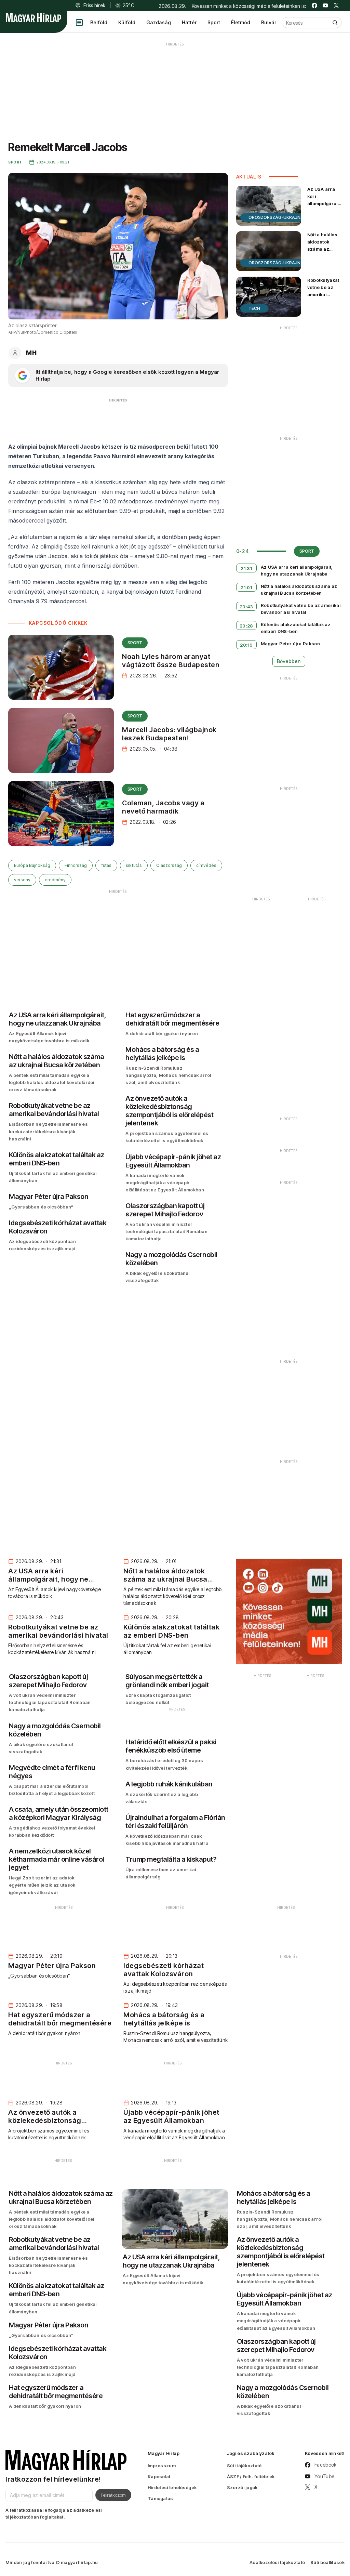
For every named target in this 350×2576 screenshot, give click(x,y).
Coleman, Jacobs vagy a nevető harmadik (163, 807)
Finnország (76, 865)
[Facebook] (314, 5)
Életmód (241, 22)
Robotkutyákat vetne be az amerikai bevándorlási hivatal (323, 295)
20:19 (246, 645)
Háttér (189, 22)
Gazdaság (159, 22)
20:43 (246, 607)
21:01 (246, 587)
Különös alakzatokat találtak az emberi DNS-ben (296, 628)
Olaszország (169, 865)
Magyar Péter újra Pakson (290, 644)
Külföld (127, 22)
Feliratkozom (113, 2495)
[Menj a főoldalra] (33, 18)
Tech (254, 308)
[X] (336, 5)
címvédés (206, 865)
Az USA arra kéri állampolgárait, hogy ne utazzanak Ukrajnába (324, 207)
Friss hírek (94, 5)
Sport (214, 22)
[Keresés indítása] (335, 23)
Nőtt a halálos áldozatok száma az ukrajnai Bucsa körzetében (324, 249)
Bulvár (269, 22)
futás (106, 865)
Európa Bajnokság (32, 865)
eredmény (55, 880)
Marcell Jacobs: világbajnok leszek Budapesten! (169, 734)
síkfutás (134, 865)
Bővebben (289, 661)
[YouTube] (325, 5)
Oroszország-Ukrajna (276, 217)
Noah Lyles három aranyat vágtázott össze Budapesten (171, 661)
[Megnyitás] (79, 23)
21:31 (246, 568)
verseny (22, 880)
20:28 (246, 626)
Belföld (99, 22)
